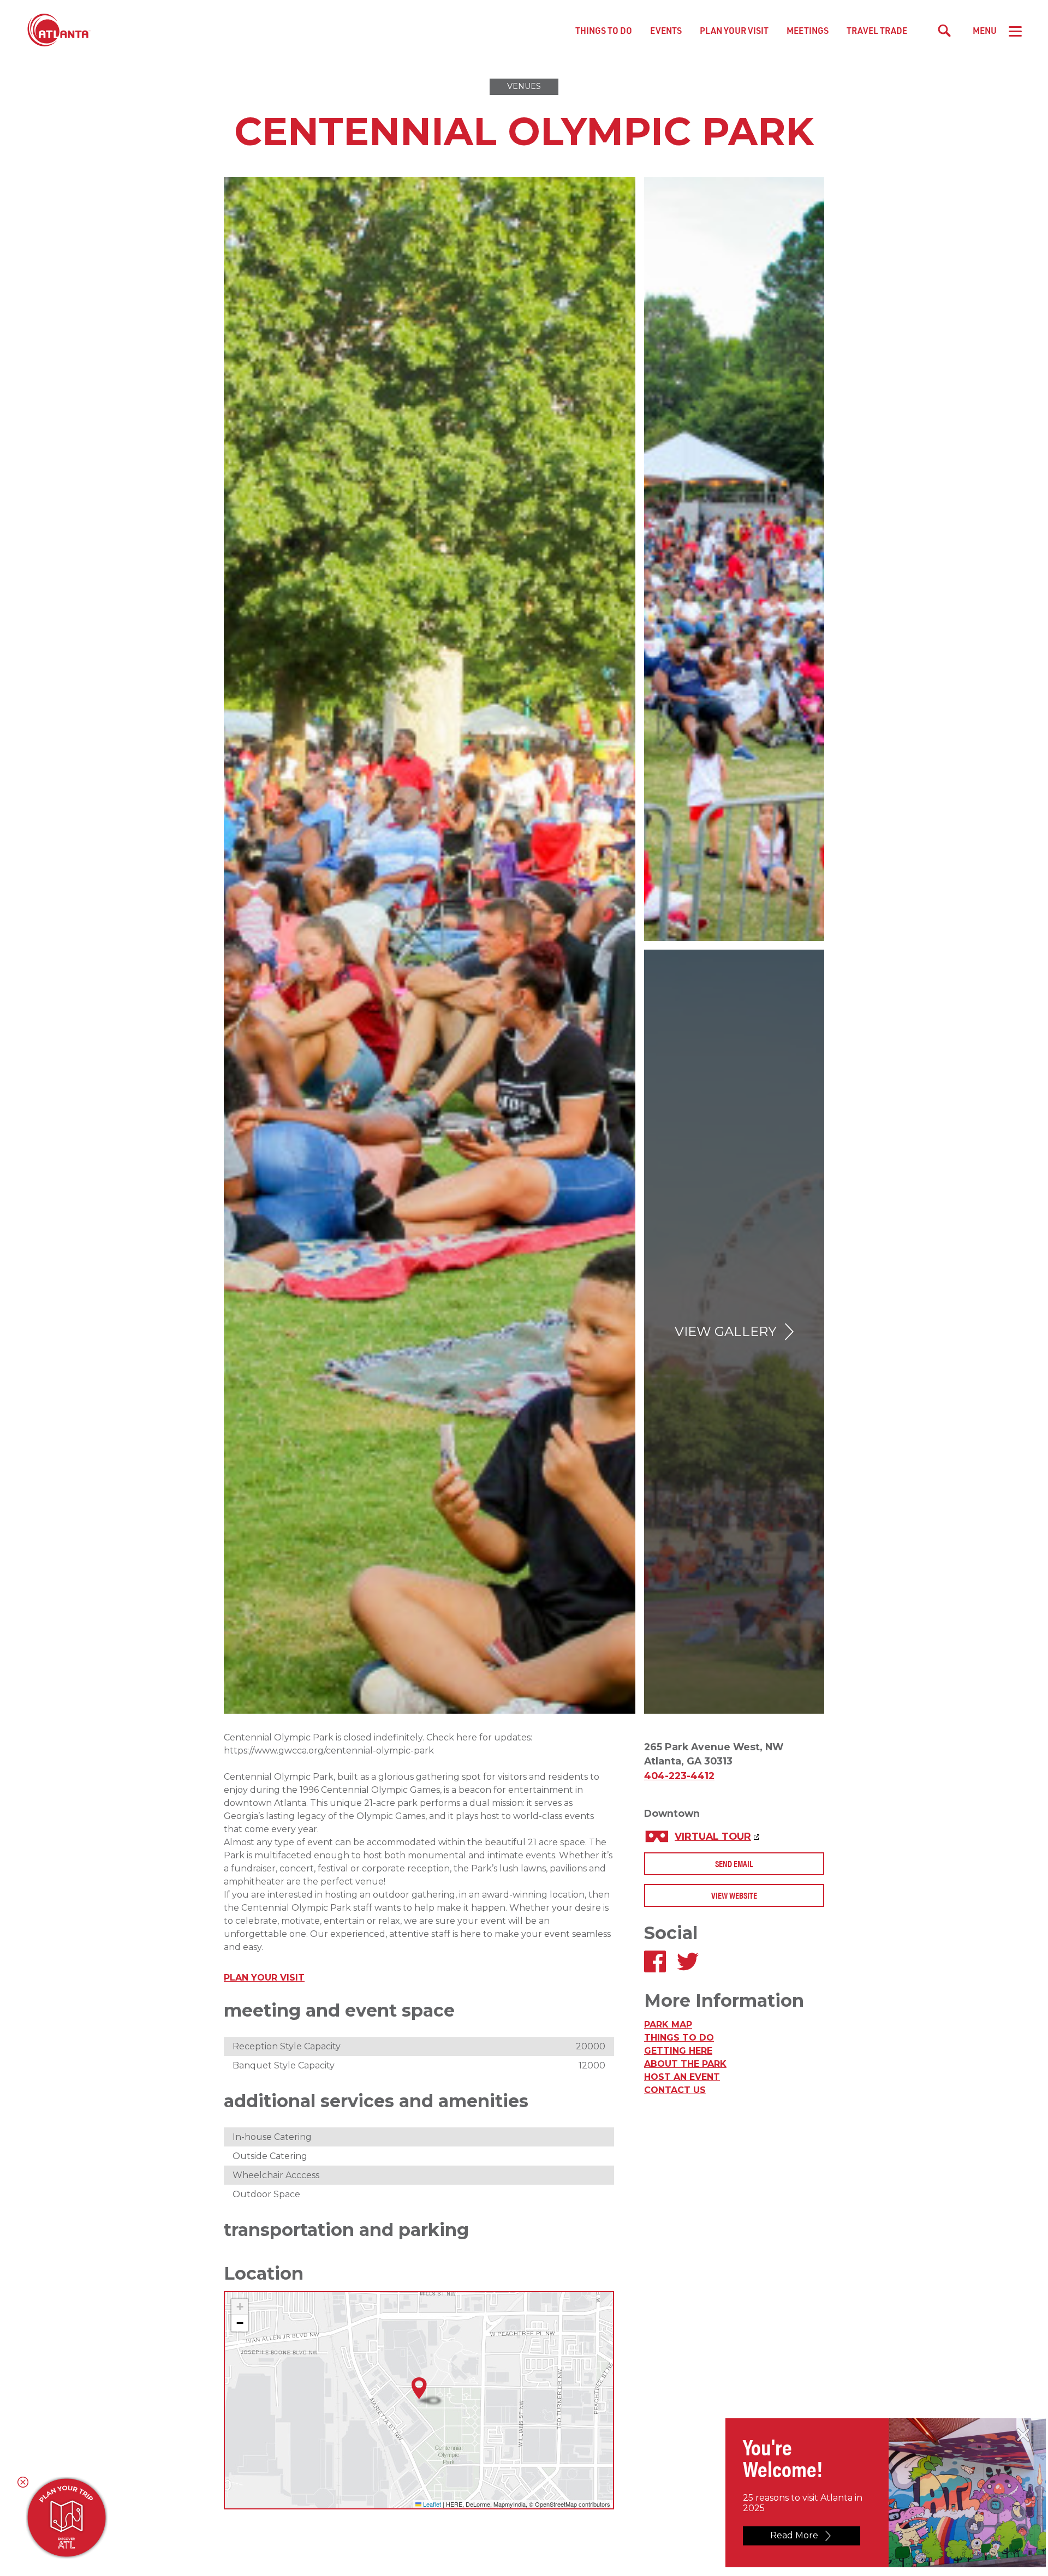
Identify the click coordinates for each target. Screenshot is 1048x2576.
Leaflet (431, 2504)
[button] (419, 2389)
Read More (794, 2535)
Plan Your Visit (734, 30)
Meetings (808, 30)
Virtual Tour (713, 1836)
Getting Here (678, 2051)
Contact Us (675, 2090)
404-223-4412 (679, 1776)
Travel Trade (877, 30)
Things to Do (604, 30)
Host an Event (682, 2077)
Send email (734, 1864)
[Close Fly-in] (1023, 2435)
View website (734, 1895)
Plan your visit (264, 1978)
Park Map (668, 2025)
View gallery (725, 1331)
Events (666, 30)
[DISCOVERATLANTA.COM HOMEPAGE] (59, 31)
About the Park (685, 2064)
